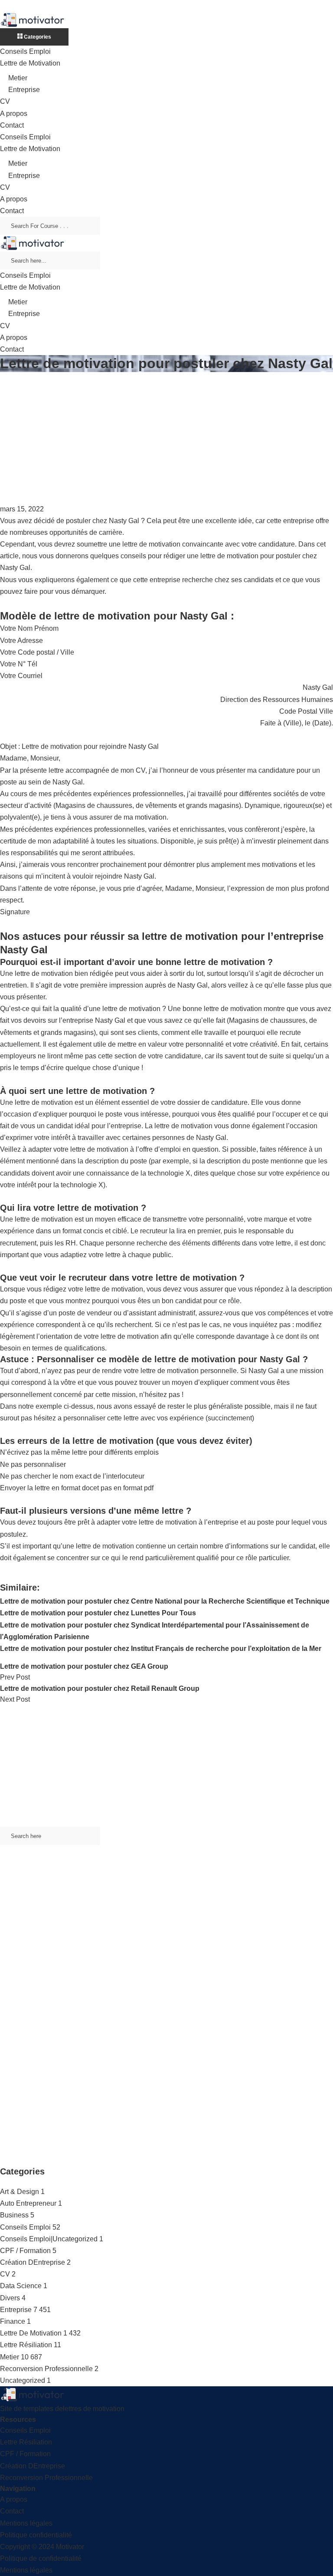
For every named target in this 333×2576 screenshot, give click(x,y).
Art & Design (20, 2192)
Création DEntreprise (33, 2262)
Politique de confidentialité (41, 2558)
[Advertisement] (166, 438)
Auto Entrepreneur (28, 2203)
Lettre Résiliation (26, 2345)
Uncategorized (23, 2380)
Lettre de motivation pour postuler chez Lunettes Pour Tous (98, 1613)
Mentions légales (26, 2523)
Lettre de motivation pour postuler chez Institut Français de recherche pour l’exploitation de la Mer (161, 1649)
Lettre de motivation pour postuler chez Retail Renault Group (100, 1688)
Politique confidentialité (36, 2535)
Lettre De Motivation (31, 2333)
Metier (18, 78)
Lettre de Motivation (30, 63)
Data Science (21, 2286)
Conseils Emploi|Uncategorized (49, 2239)
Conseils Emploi (25, 51)
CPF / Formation (25, 2251)
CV (5, 101)
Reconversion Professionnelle (46, 2369)
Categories (37, 37)
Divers (10, 2298)
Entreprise (24, 90)
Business (14, 2215)
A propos (14, 114)
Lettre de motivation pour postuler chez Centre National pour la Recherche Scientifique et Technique (165, 1601)
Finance (13, 2321)
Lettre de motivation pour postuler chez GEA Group (84, 1666)
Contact (12, 125)
